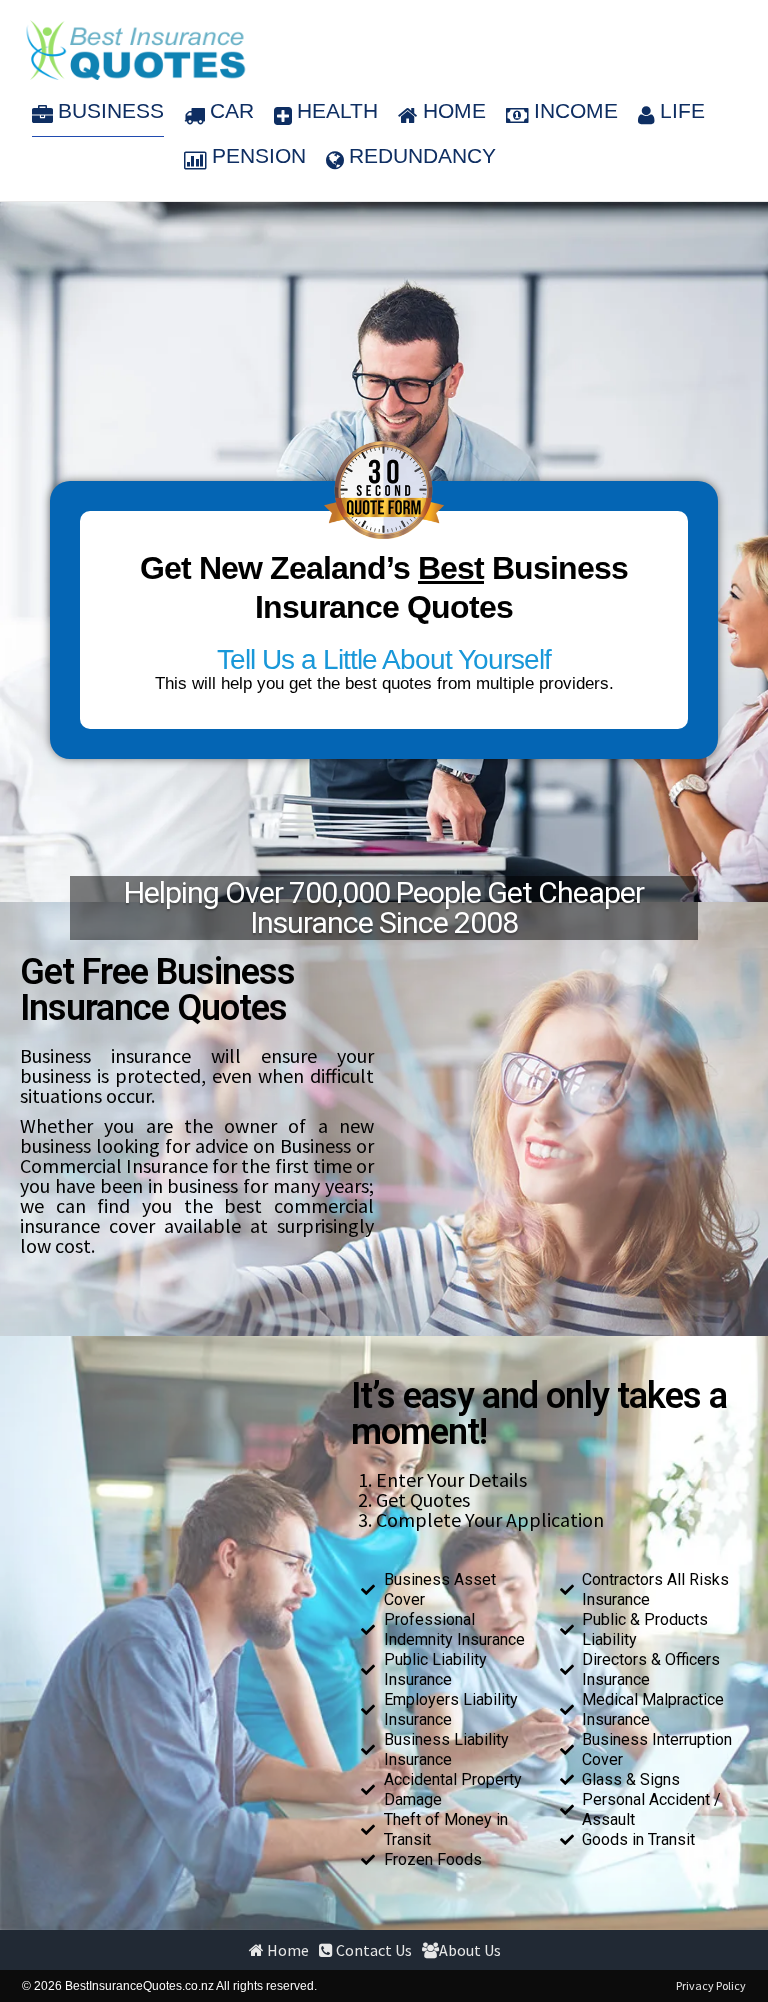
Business (111, 110)
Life (682, 110)
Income (576, 110)
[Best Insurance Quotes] (135, 50)
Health (337, 110)
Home (454, 110)
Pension (259, 155)
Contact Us (372, 1950)
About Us (470, 1950)
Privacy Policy (711, 1985)
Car (232, 110)
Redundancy (422, 155)
